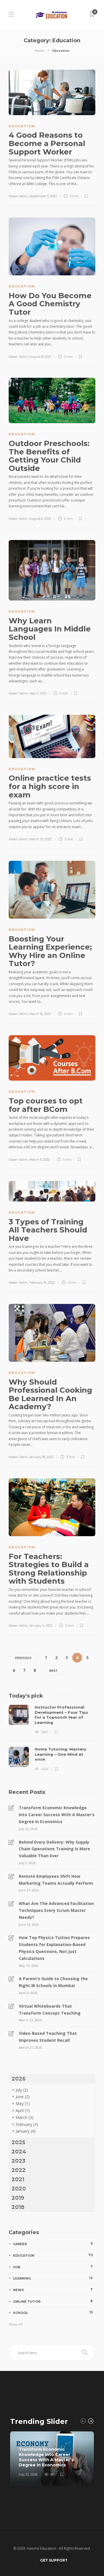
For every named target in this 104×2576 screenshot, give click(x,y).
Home (39, 50)
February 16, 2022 (42, 1283)
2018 (18, 2207)
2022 (19, 2170)
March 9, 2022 (40, 1160)
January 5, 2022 (41, 1626)
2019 (18, 2198)
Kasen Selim (18, 196)
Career (53, 2244)
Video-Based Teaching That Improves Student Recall (48, 2037)
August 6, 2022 (40, 519)
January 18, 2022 (41, 1457)
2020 (19, 2189)
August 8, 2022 (40, 357)
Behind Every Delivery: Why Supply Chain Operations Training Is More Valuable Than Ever (54, 1849)
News (53, 2290)
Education (22, 126)
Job (53, 2267)
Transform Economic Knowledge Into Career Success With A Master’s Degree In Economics (57, 1815)
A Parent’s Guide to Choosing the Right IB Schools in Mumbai (53, 1982)
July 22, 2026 (28, 2474)
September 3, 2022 (43, 196)
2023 (18, 2161)
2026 (19, 2079)
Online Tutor (53, 2301)
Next (53, 1671)
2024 (19, 2152)
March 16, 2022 (40, 1014)
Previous (23, 1658)
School (53, 2312)
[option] (52, 1738)
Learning (53, 2278)
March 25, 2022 (40, 839)
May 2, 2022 (38, 693)
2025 (18, 2142)
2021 (18, 2179)
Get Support (54, 2560)
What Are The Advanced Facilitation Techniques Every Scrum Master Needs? (56, 1910)
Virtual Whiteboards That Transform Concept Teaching (50, 2010)
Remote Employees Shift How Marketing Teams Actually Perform (56, 1880)
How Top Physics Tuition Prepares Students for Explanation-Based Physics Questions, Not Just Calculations (54, 1948)
